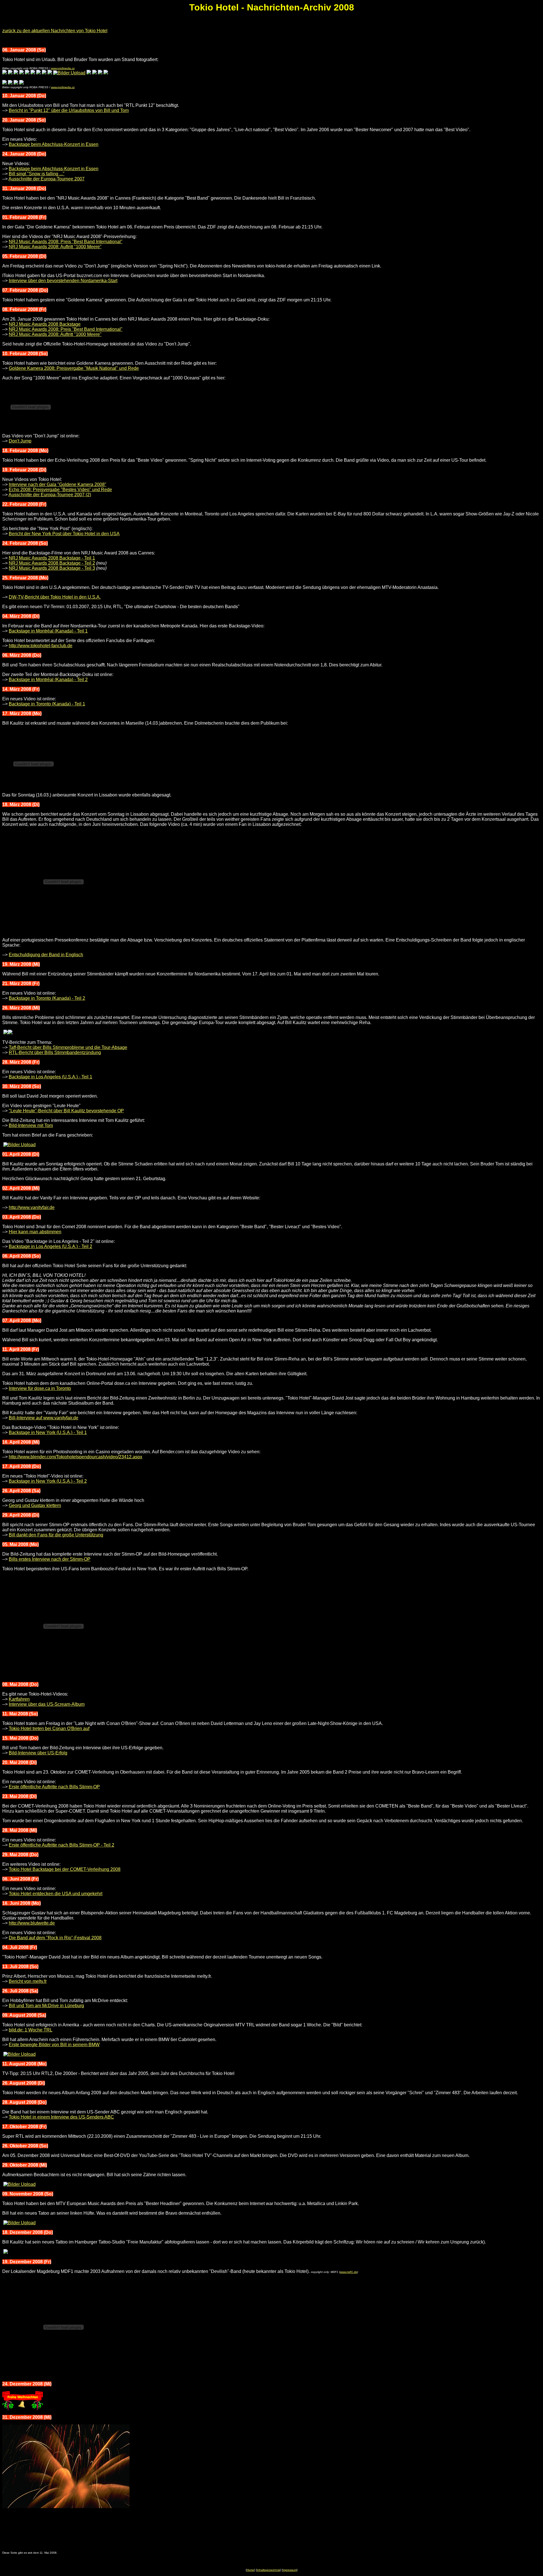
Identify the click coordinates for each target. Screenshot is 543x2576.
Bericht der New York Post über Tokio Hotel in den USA (64, 534)
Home (250, 2570)
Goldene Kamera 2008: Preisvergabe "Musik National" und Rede (74, 368)
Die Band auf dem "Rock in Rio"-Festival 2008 (55, 1938)
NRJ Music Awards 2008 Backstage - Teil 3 (52, 568)
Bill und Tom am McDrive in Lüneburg (46, 2006)
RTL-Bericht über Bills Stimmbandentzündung (55, 1052)
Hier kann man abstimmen (35, 1232)
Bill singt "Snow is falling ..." (37, 174)
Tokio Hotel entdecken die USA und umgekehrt (56, 1894)
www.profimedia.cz (63, 68)
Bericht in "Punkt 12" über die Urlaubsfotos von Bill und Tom (69, 110)
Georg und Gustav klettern (35, 1505)
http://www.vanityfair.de (32, 1207)
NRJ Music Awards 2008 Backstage (45, 324)
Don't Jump (20, 441)
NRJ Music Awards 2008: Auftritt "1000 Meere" (55, 247)
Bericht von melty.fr (28, 1981)
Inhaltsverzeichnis (268, 2570)
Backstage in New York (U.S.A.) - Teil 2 (48, 1481)
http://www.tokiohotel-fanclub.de (41, 646)
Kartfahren (19, 1699)
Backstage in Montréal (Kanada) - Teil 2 (48, 680)
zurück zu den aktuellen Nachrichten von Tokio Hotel (55, 31)
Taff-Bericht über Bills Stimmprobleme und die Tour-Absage (68, 1047)
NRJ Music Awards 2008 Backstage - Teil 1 (52, 558)
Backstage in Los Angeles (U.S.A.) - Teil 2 (50, 1246)
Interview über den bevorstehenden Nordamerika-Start (63, 281)
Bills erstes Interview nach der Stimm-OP (50, 1559)
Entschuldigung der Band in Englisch (46, 955)
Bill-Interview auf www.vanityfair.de (44, 1418)
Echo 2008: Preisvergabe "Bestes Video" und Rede (60, 490)
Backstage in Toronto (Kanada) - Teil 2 (47, 998)
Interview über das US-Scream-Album (47, 1704)
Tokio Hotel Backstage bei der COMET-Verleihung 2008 (65, 1869)
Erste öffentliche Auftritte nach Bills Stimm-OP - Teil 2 (62, 1845)
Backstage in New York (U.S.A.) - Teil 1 (48, 1432)
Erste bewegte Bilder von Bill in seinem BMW (54, 2045)
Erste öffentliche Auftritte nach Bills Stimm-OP (54, 1787)
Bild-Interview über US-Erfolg (38, 1753)
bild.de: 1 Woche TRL (31, 2030)
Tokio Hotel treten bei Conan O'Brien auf (49, 1729)
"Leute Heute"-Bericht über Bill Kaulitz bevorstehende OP (66, 1111)
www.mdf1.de (349, 2272)
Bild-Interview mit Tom (31, 1125)
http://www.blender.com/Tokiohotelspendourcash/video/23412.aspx (76, 1457)
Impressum (290, 2570)
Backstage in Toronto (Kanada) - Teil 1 (47, 704)
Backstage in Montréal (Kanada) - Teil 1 (48, 631)
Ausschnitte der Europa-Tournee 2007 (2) (50, 495)
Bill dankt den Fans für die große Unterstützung (56, 1535)
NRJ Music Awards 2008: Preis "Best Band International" (66, 242)
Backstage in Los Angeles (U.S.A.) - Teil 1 (50, 1077)
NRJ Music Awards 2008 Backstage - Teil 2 (52, 563)
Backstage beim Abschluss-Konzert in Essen (54, 144)
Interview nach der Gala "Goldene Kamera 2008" (58, 484)
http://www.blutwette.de (32, 1923)
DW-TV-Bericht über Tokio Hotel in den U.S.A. (55, 597)
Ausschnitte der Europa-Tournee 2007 (47, 179)
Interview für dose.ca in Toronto (40, 1388)
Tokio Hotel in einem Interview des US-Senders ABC (61, 2117)
